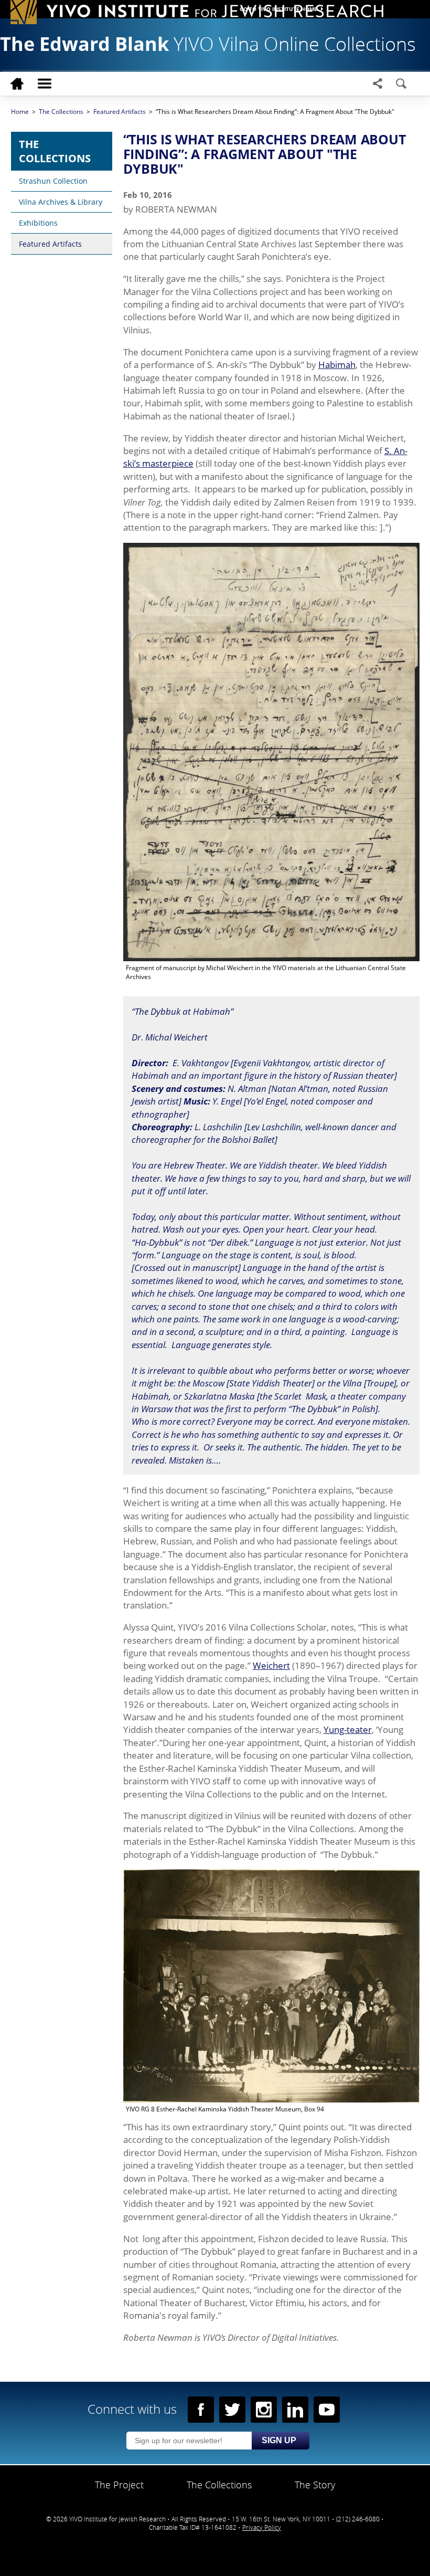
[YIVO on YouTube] (327, 2410)
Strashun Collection (53, 181)
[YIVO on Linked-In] (295, 2410)
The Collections (55, 151)
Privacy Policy (262, 2527)
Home (20, 112)
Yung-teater (348, 1729)
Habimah (337, 364)
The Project (119, 2485)
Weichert (271, 1665)
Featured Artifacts (50, 244)
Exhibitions (38, 223)
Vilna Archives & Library (61, 202)
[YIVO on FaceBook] (201, 2410)
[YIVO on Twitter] (232, 2410)
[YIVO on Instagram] (264, 2410)
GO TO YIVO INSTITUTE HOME (278, 9)
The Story (315, 2485)
